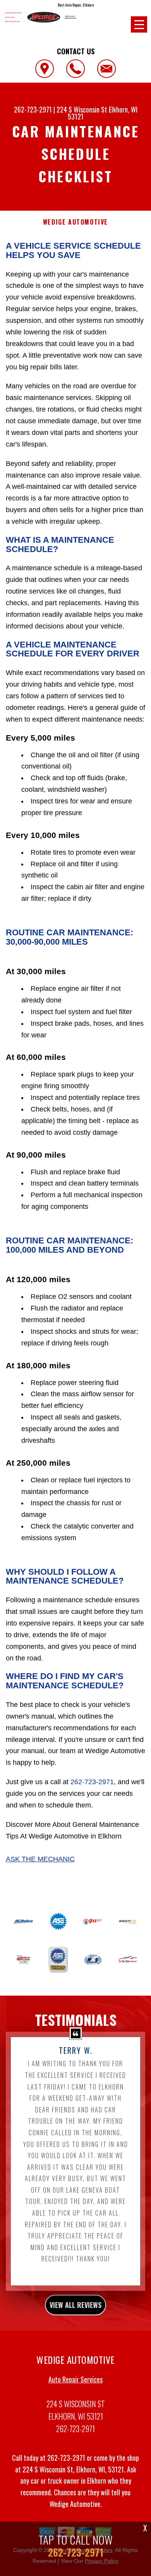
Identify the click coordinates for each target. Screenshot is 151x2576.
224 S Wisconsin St (82, 109)
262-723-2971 (33, 109)
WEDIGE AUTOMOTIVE (75, 222)
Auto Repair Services (75, 2379)
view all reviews (75, 2305)
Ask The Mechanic (40, 1859)
